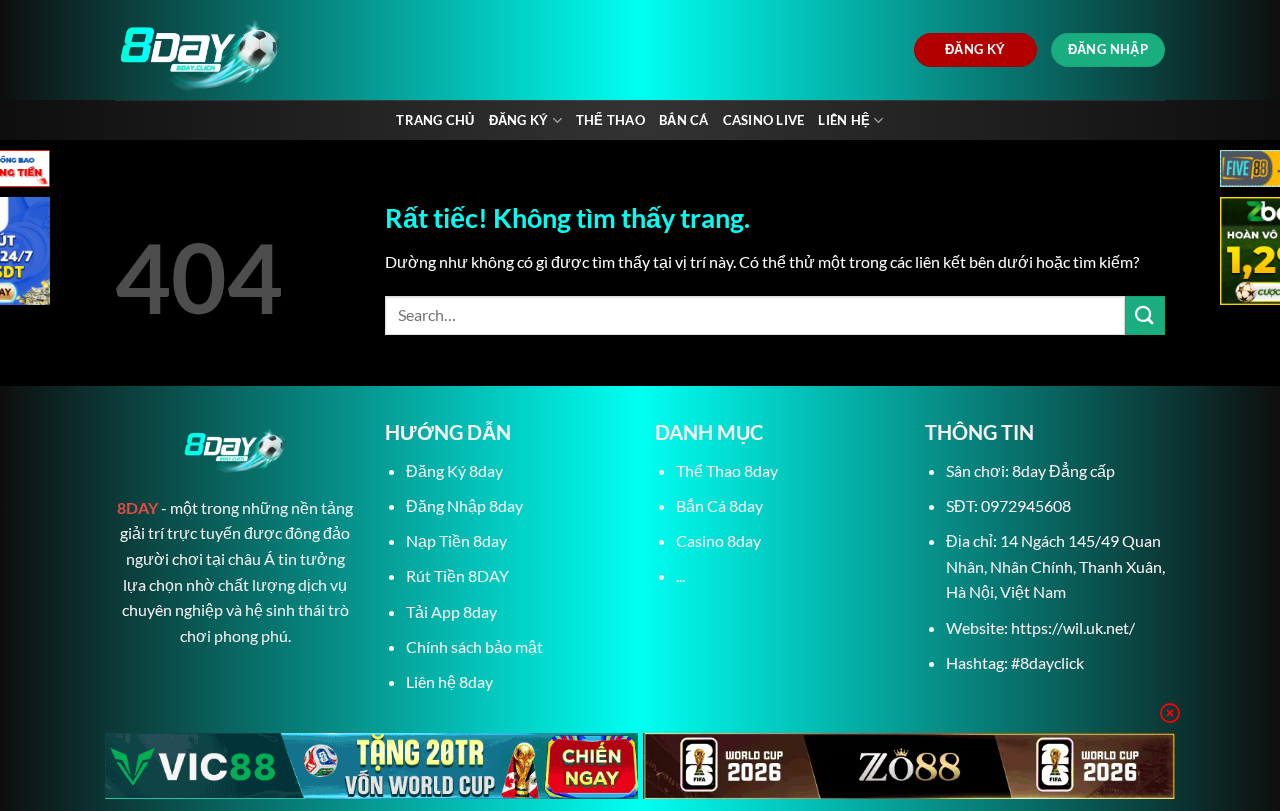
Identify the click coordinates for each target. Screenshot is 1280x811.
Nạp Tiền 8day (456, 540)
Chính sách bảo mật (474, 646)
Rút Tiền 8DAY (457, 575)
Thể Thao (610, 120)
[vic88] (371, 766)
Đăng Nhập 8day (464, 505)
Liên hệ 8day (449, 681)
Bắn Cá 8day (719, 505)
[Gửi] (1145, 315)
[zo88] (909, 766)
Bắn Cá (684, 120)
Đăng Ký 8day (454, 470)
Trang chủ (435, 120)
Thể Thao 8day (727, 470)
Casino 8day (718, 540)
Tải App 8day (451, 611)
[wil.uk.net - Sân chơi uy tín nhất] (297, 50)
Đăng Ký (519, 120)
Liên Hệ (844, 120)
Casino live (764, 120)
